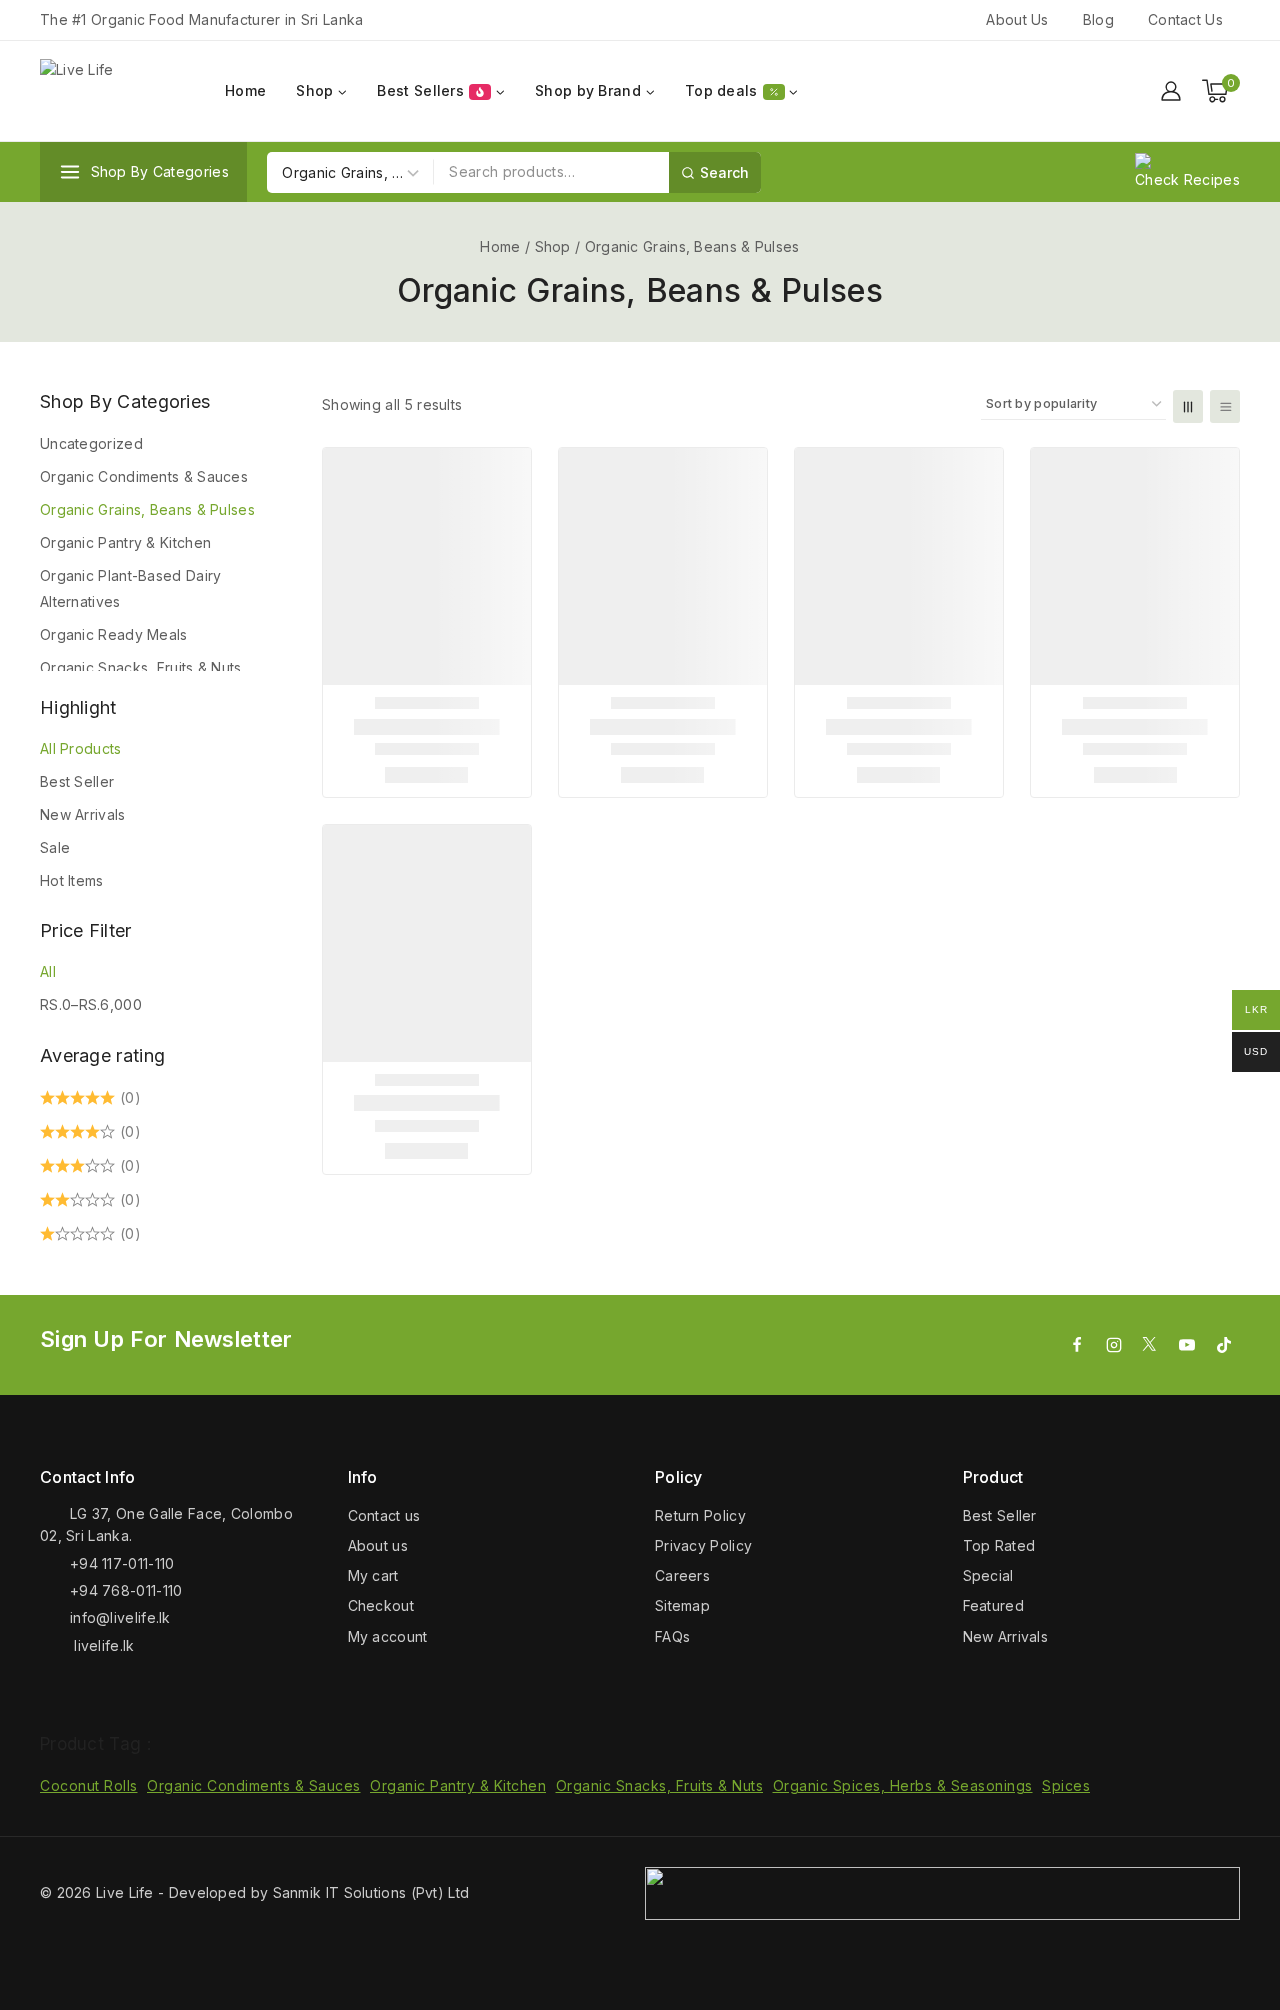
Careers (682, 1575)
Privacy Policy (703, 1545)
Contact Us (1185, 19)
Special (988, 1575)
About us (378, 1545)
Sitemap (682, 1605)
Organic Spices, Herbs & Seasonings (903, 1785)
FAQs (672, 1636)
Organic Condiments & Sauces (144, 476)
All (48, 971)
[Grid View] (1188, 406)
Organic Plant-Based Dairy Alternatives (131, 588)
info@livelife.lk (120, 1617)
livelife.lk (102, 1645)
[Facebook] (1077, 1345)
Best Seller (77, 781)
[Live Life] (115, 91)
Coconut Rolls (89, 1785)
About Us (1017, 19)
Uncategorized (91, 443)
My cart (373, 1575)
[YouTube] (1187, 1345)
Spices (1066, 1785)
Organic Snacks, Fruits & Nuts (141, 667)
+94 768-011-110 (126, 1590)
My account (388, 1636)
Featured (993, 1605)
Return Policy (700, 1515)
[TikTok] (1224, 1345)
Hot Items (72, 880)
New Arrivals (83, 814)
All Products (81, 748)
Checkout (381, 1605)
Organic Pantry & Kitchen (125, 542)
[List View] (1225, 406)
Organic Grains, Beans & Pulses (147, 509)
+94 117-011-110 (122, 1563)
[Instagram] (1114, 1345)
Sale (55, 847)
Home (245, 90)
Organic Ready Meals (114, 634)
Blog (1098, 19)
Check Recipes (1187, 179)
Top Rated (999, 1545)
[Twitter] (1150, 1345)
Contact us (384, 1515)
